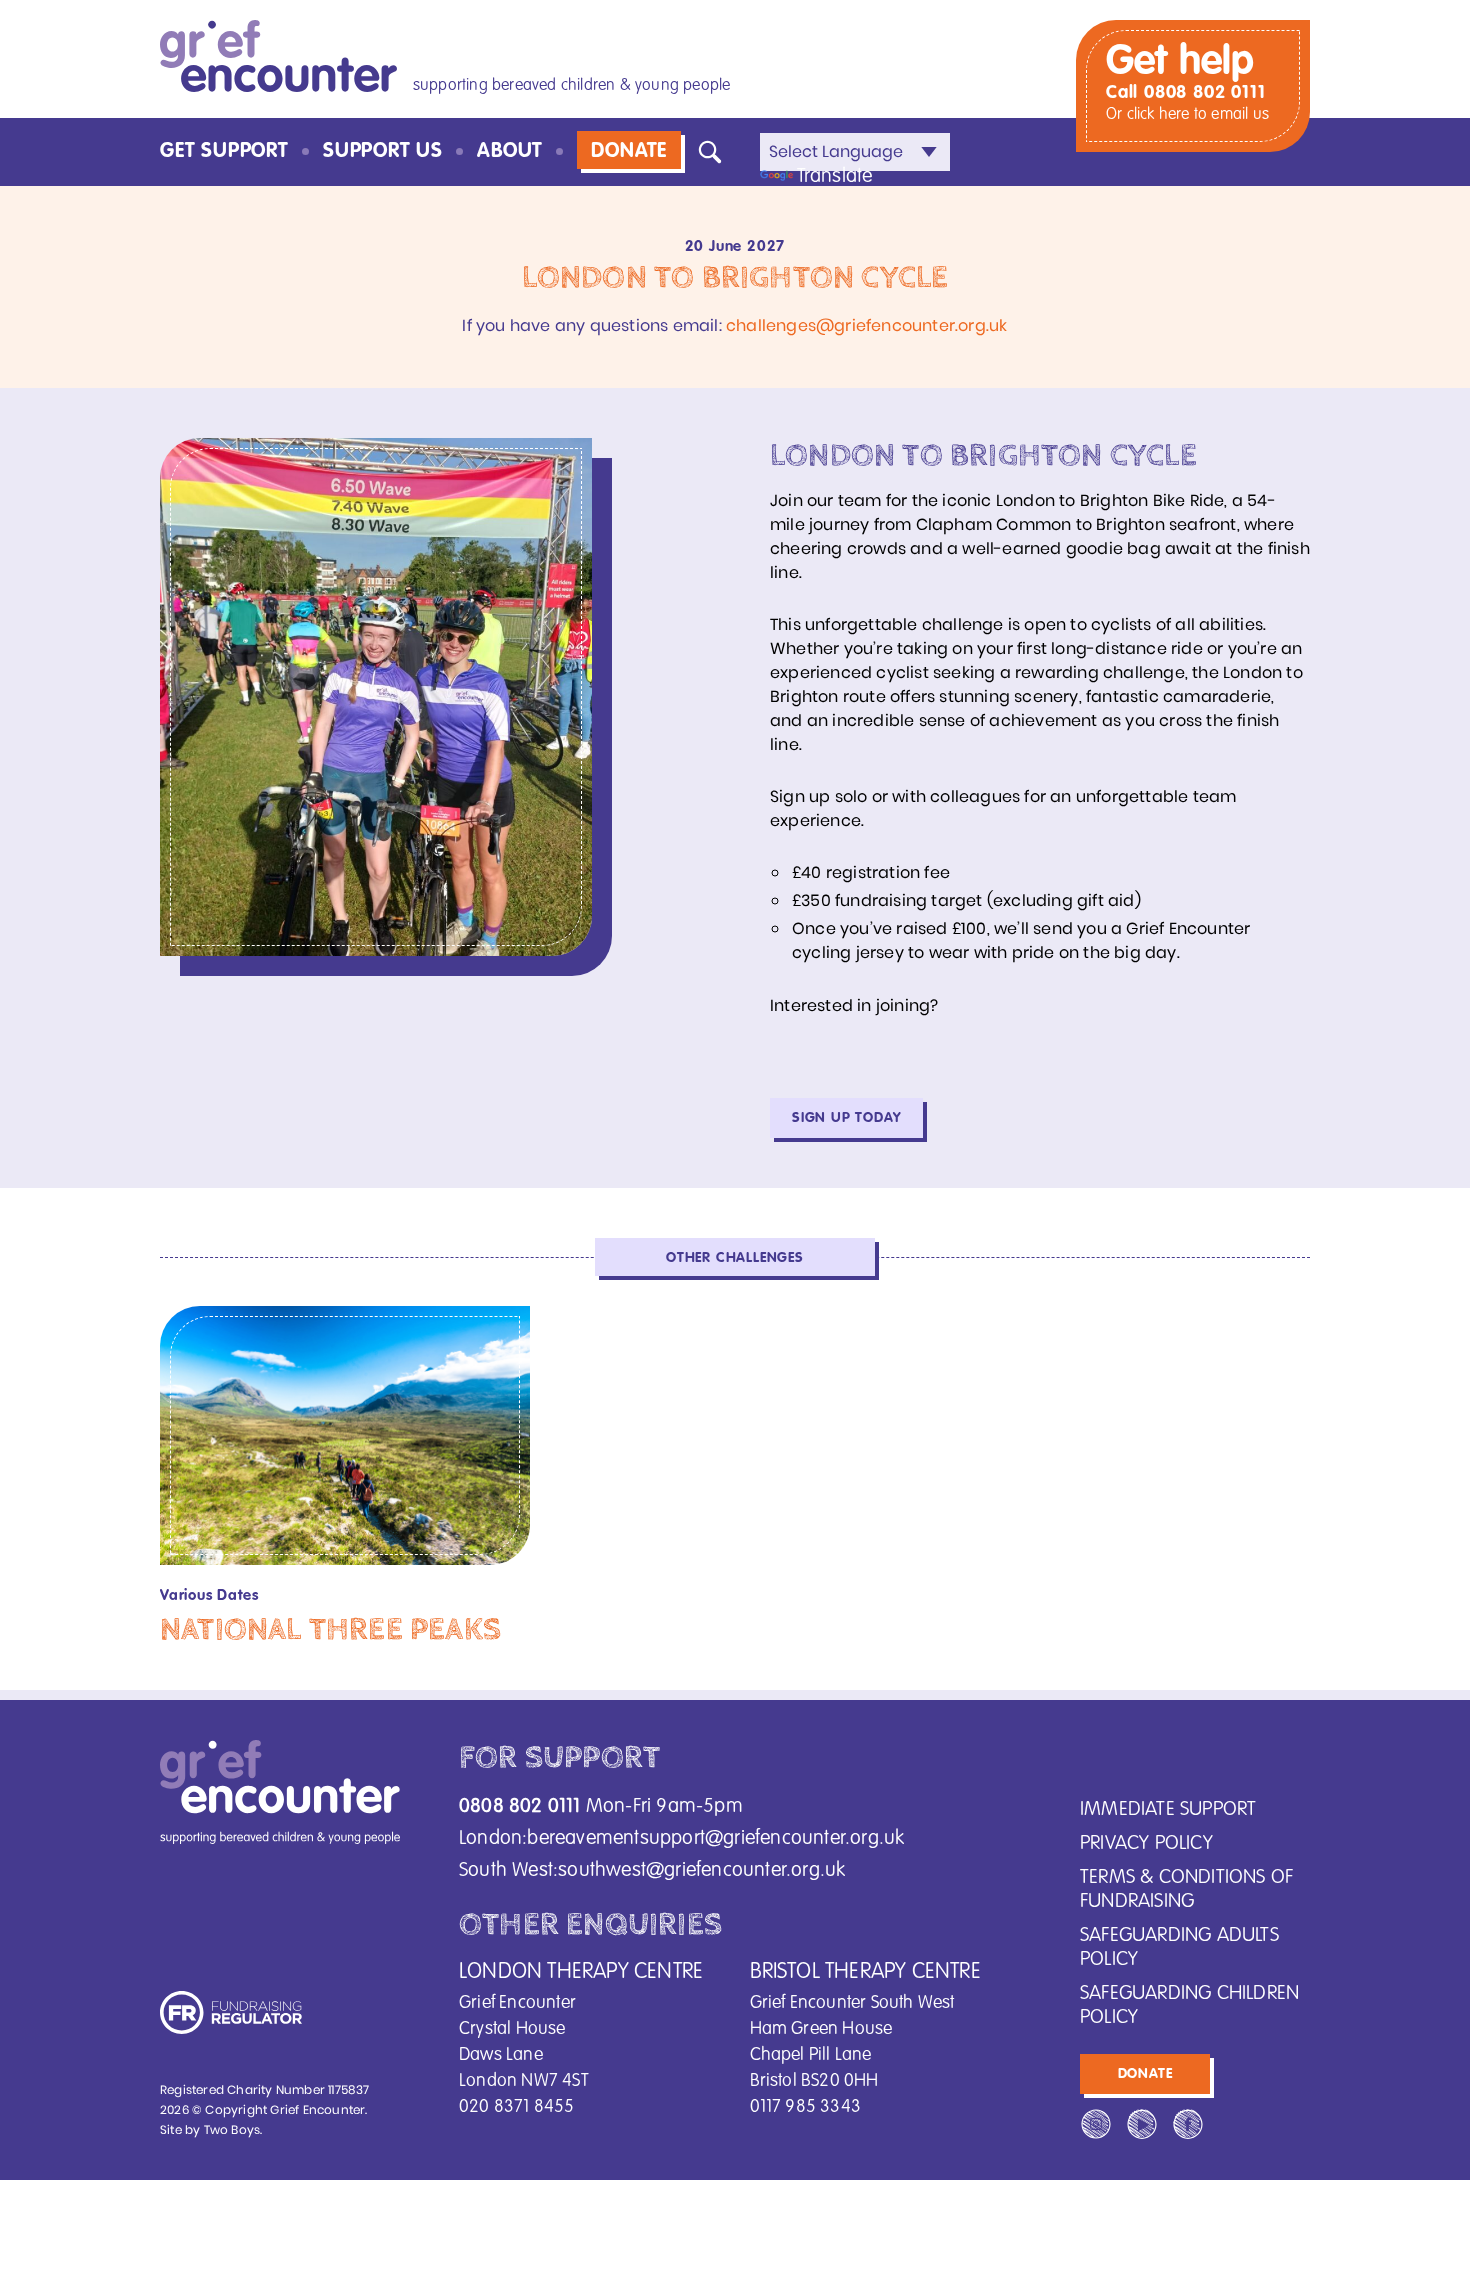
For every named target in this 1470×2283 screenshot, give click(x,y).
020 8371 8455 (517, 2107)
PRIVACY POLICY (1146, 1844)
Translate (835, 176)
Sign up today (846, 1118)
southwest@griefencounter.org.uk (701, 1871)
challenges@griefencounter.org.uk (866, 325)
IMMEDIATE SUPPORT (1168, 1810)
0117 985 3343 (806, 2107)
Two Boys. (233, 2129)
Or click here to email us (1187, 115)
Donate (1145, 2074)
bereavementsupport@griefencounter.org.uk (715, 1839)
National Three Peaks (330, 1630)
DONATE (629, 152)
